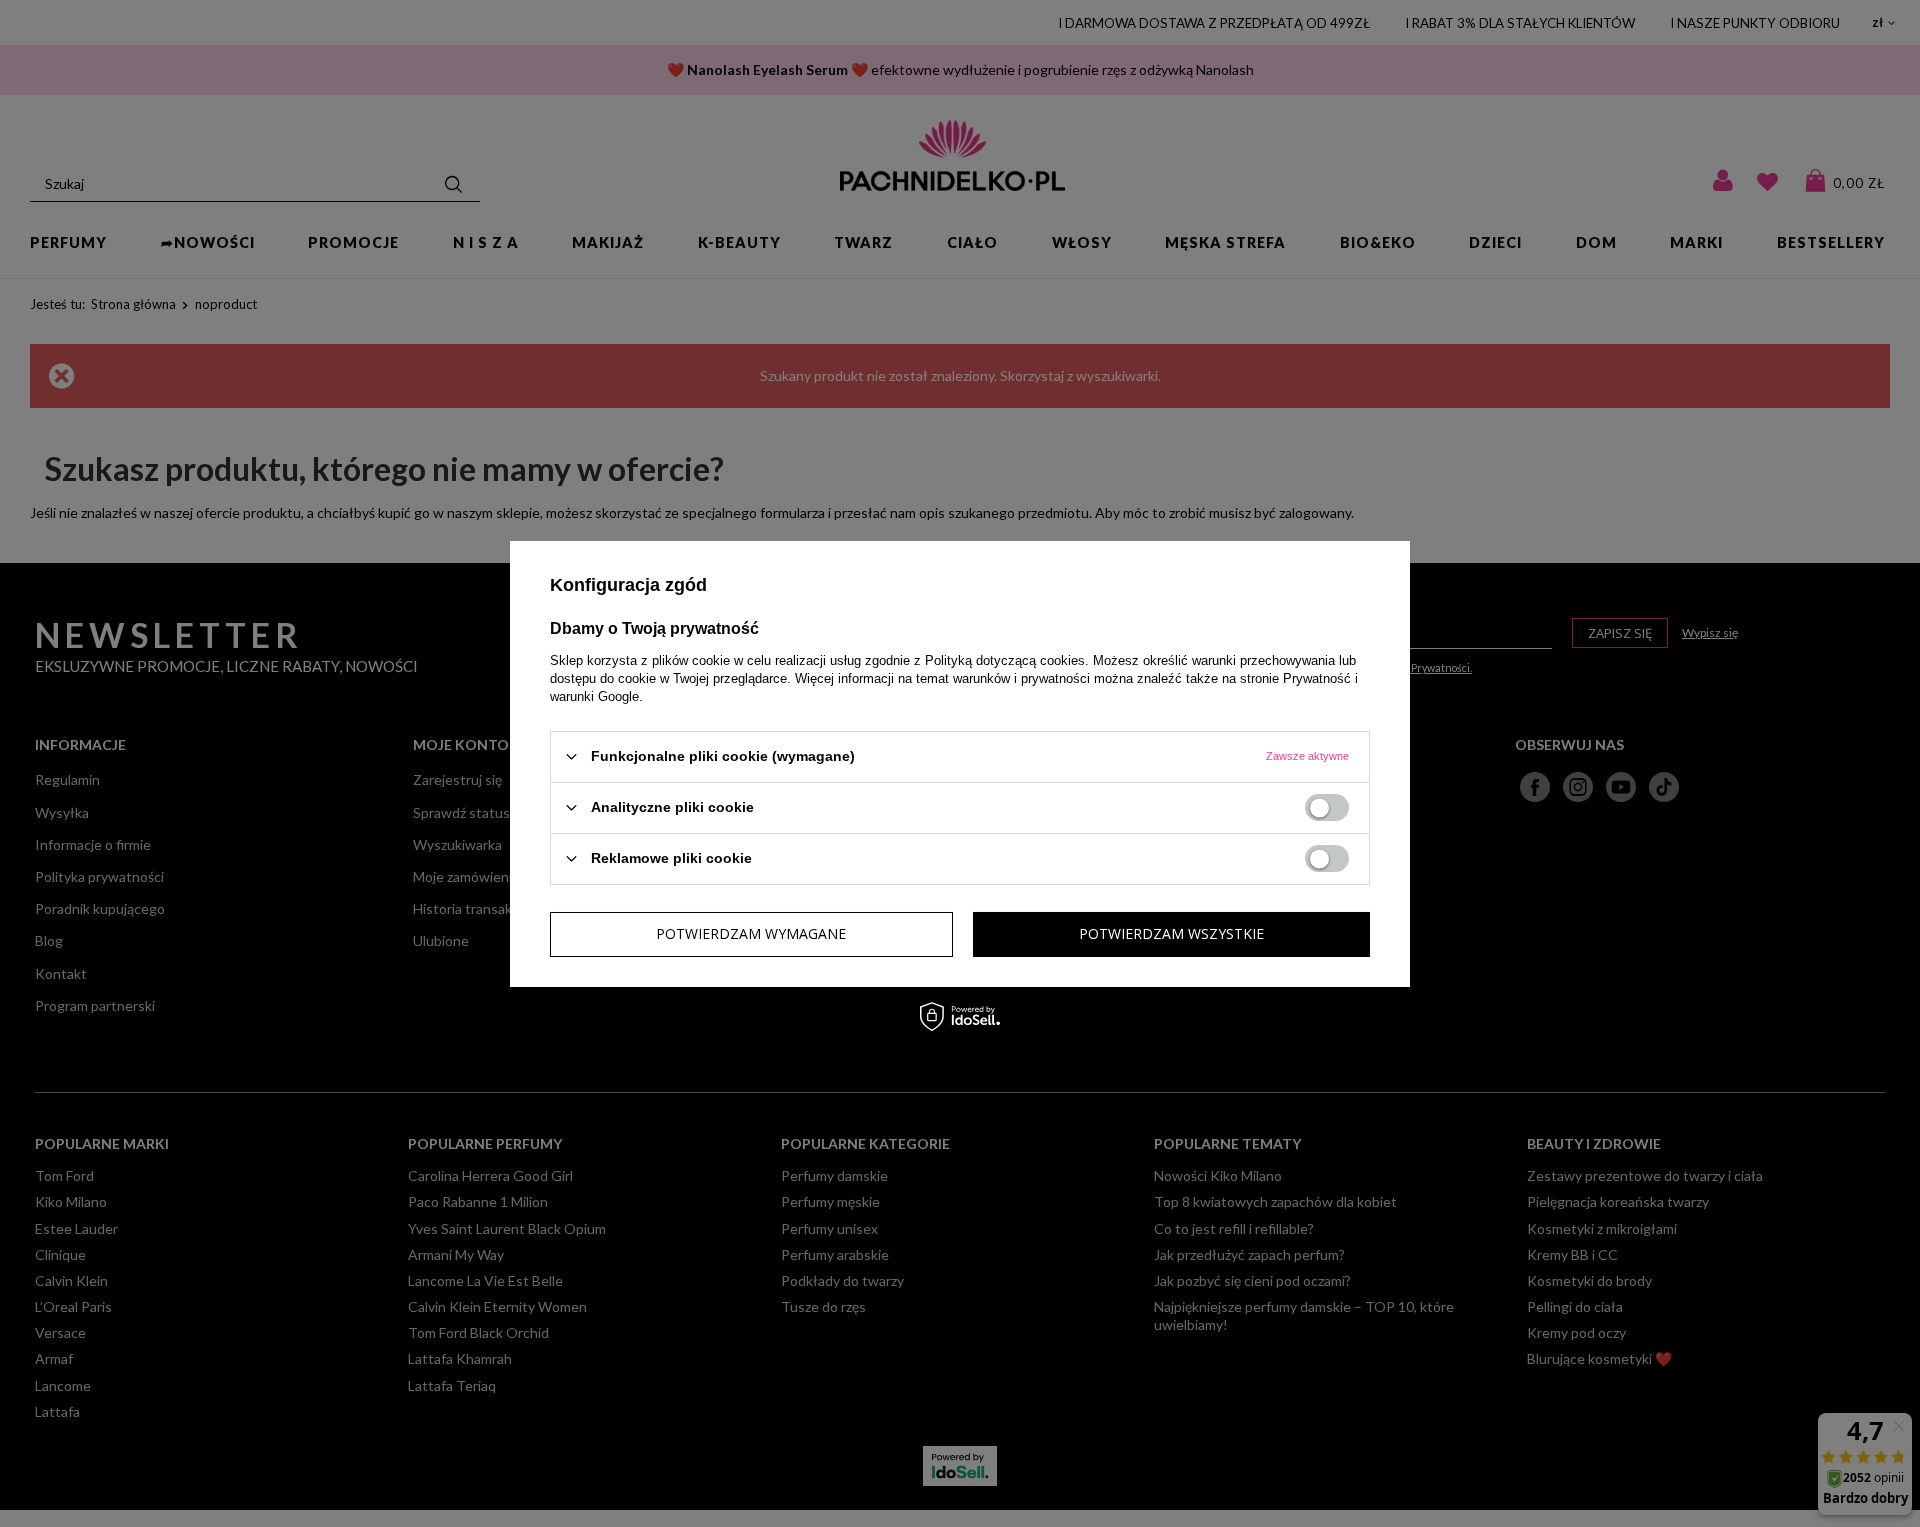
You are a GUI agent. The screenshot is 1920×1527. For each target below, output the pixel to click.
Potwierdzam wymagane (751, 933)
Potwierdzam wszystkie (1171, 933)
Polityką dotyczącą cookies (1005, 659)
